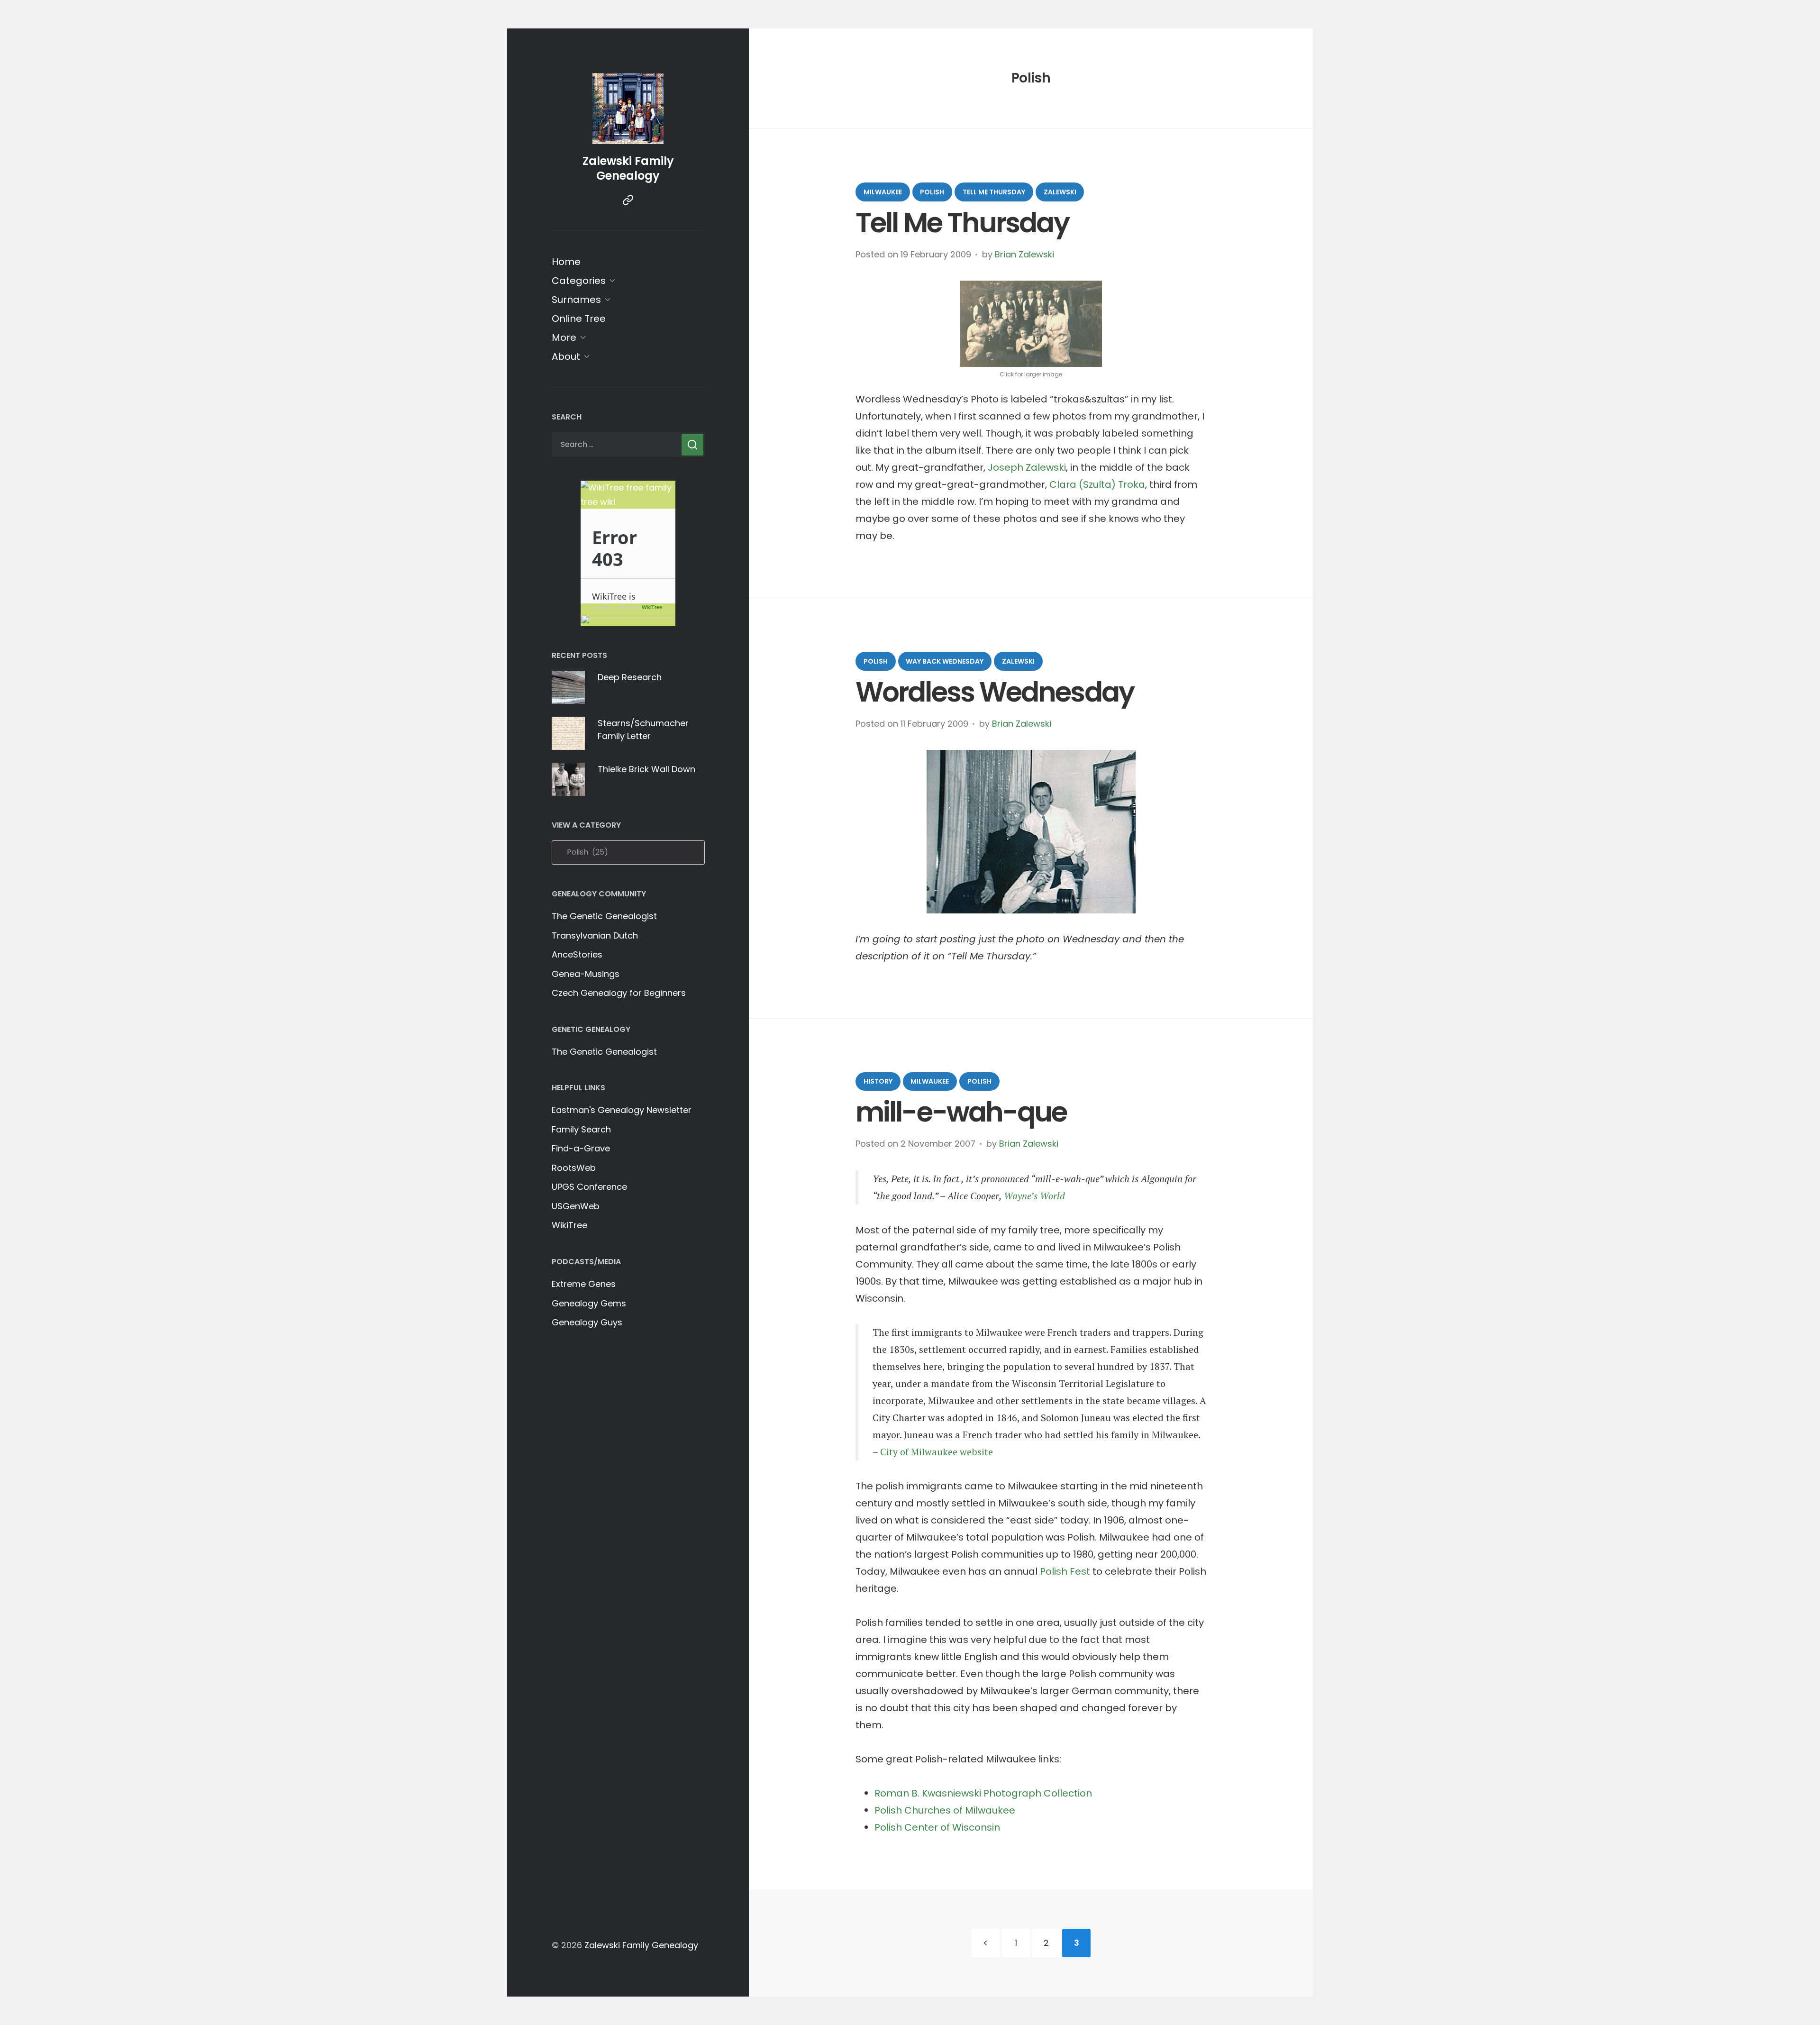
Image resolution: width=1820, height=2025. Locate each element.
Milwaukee (883, 192)
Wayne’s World (1034, 1196)
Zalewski (1060, 192)
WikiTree (652, 607)
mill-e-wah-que (961, 1112)
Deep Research (630, 677)
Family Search (581, 1129)
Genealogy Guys (587, 1322)
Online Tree (579, 319)
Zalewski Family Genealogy (628, 168)
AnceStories (577, 954)
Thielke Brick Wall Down (646, 769)
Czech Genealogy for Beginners (619, 993)
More (564, 337)
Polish (932, 192)
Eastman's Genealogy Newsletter (622, 1110)
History (878, 1081)
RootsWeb (574, 1168)
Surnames (576, 300)
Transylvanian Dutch (595, 935)
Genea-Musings (586, 974)
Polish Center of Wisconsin (937, 1827)
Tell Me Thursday (994, 192)
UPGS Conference (589, 1187)
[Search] (692, 445)
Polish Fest (1065, 1571)
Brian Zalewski (1024, 254)
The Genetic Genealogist (604, 916)
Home (566, 262)
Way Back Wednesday (945, 661)
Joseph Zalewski (1027, 467)
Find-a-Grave (581, 1148)
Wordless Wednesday (995, 692)
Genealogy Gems (589, 1303)
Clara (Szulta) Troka (1097, 484)
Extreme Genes (584, 1284)
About (566, 356)
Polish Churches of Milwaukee (945, 1810)
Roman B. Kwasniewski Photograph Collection (983, 1793)
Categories (579, 281)
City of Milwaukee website (937, 1452)
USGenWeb (576, 1206)
